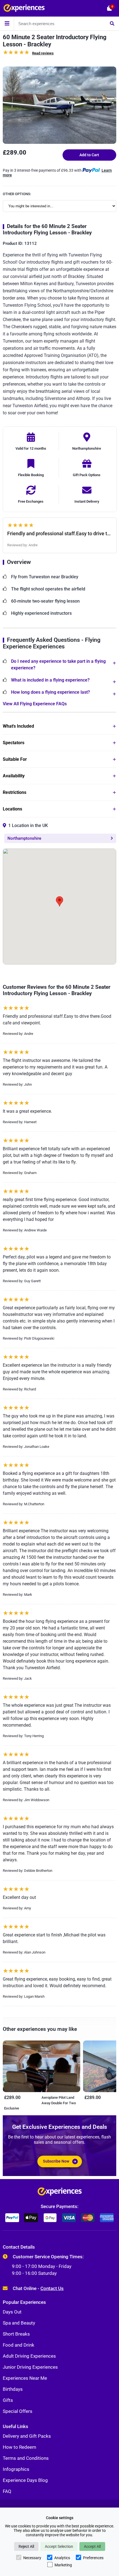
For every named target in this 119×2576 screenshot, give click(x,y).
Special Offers (18, 2411)
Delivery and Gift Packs (27, 2436)
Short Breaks (16, 2334)
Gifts (8, 2400)
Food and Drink (19, 2345)
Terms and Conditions (26, 2458)
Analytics (62, 2558)
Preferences (93, 2558)
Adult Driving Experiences (29, 2356)
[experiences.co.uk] (60, 2193)
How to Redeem (20, 2447)
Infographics (16, 2469)
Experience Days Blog (25, 2480)
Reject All (26, 2546)
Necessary (32, 2558)
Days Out (12, 2312)
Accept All (92, 2546)
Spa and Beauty (19, 2323)
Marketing (63, 2565)
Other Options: (17, 194)
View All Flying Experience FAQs (35, 704)
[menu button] (7, 23)
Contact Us (52, 2288)
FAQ (7, 2491)
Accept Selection (59, 2546)
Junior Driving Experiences (30, 2367)
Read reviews (43, 53)
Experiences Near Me (25, 2378)
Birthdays (13, 2389)
